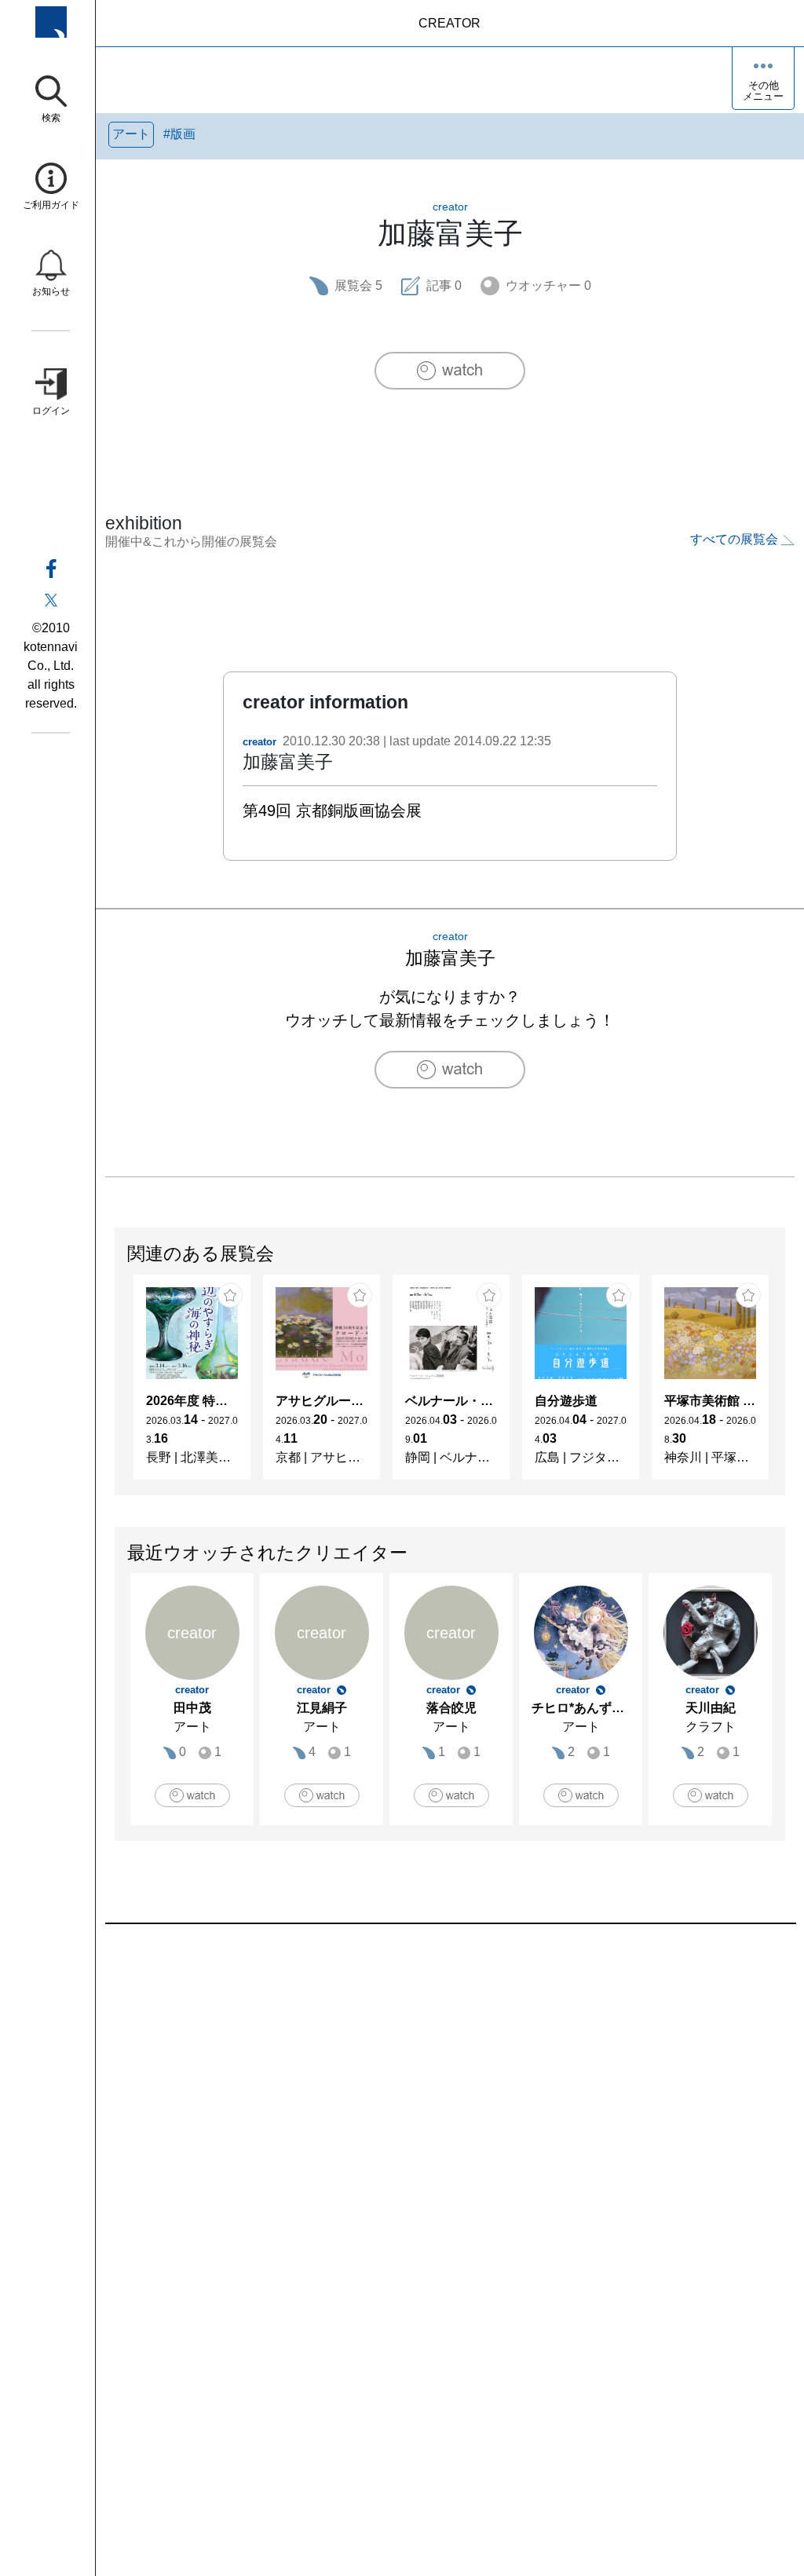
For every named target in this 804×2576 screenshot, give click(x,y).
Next (784, 1385)
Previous (115, 1385)
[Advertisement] (450, 2102)
